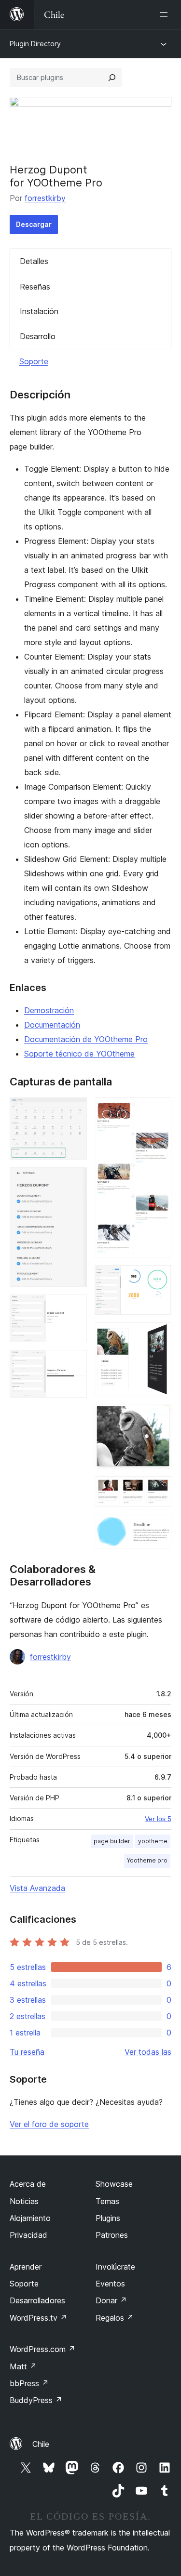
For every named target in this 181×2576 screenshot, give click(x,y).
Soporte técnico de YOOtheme (79, 1054)
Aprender (26, 2267)
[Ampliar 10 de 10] (158, 1528)
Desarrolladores (37, 2300)
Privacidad (28, 2235)
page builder (112, 1841)
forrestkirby (45, 198)
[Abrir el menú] (166, 14)
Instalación (39, 311)
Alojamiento (30, 2218)
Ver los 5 (158, 1819)
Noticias (24, 2201)
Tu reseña (27, 2052)
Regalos (115, 2318)
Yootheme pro (147, 1860)
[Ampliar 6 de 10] (158, 1278)
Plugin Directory (35, 44)
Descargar (34, 224)
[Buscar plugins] (112, 78)
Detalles (34, 261)
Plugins (108, 2218)
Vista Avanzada (37, 1888)
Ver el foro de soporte (49, 2124)
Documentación (52, 1025)
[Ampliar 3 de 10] (74, 1308)
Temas (107, 2201)
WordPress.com (42, 2349)
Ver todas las (148, 2052)
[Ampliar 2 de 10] (74, 1180)
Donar (111, 2300)
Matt (23, 2366)
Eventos (110, 2284)
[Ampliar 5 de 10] (158, 1110)
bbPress (29, 2383)
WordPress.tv (38, 2318)
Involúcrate (115, 2267)
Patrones (112, 2235)
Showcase (114, 2184)
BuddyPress (36, 2400)
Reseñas (35, 287)
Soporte (34, 361)
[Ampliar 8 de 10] (158, 1417)
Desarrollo (38, 336)
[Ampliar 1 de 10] (74, 1110)
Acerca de (28, 2184)
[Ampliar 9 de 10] (158, 1489)
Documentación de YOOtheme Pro (86, 1039)
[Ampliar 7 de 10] (158, 1335)
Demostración (49, 1010)
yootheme (153, 1841)
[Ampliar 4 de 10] (74, 1363)
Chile (41, 2444)
